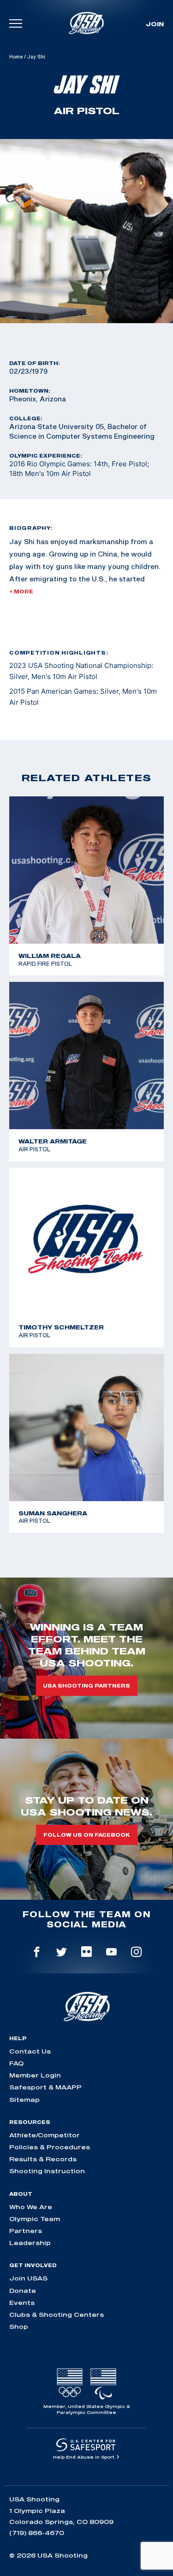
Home (16, 57)
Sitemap (24, 2100)
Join (155, 24)
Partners (26, 2231)
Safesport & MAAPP (45, 2087)
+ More (21, 592)
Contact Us (30, 2051)
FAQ (16, 2063)
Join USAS (28, 2278)
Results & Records (43, 2159)
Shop (19, 2327)
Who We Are (31, 2207)
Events (22, 2303)
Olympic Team (35, 2219)
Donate (23, 2291)
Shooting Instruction (47, 2171)
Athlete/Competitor (45, 2135)
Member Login (35, 2075)
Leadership (30, 2243)
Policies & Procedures (50, 2147)
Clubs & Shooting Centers (57, 2315)
